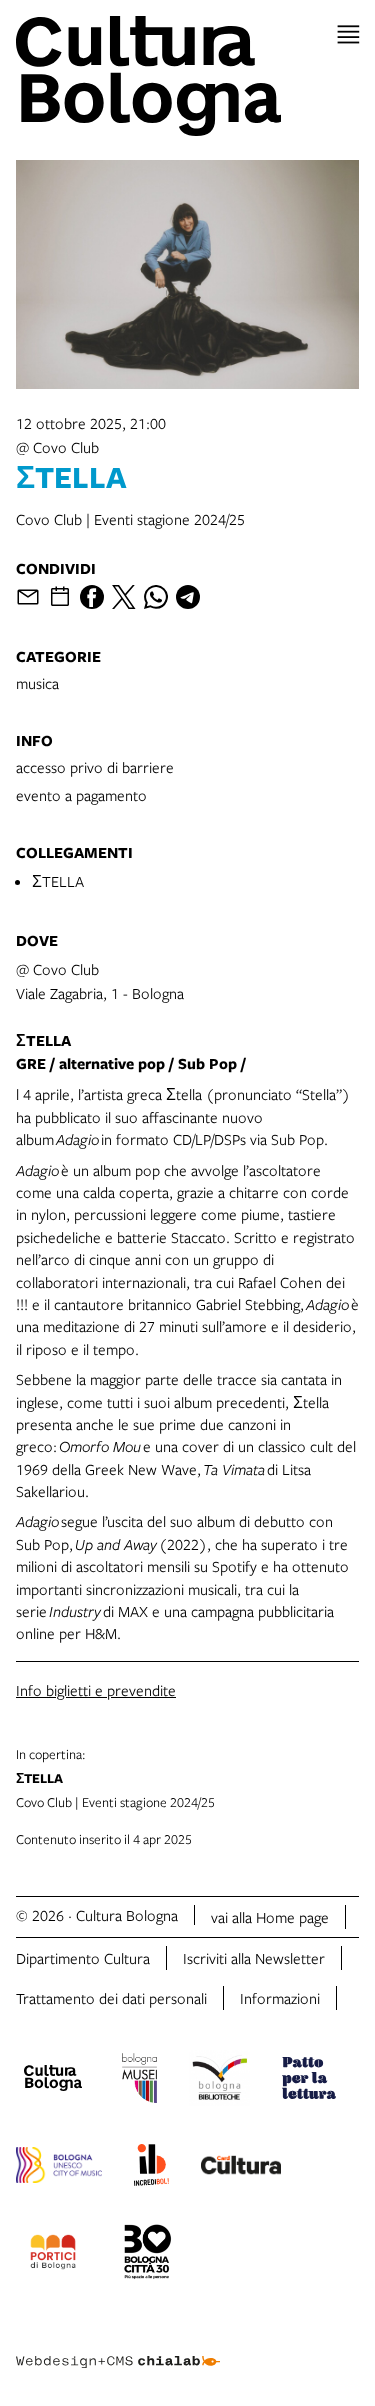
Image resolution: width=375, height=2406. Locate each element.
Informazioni (280, 1998)
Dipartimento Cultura (83, 1958)
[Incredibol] (151, 2168)
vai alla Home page (270, 1917)
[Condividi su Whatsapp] (156, 597)
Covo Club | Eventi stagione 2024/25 (115, 1778)
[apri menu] (348, 34)
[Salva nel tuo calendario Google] (60, 597)
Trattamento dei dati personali (111, 1998)
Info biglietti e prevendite (96, 1690)
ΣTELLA (58, 881)
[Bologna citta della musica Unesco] (59, 2168)
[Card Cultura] (241, 2168)
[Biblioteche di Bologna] (219, 2081)
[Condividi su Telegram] (188, 597)
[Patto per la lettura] (309, 2081)
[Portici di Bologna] (53, 2255)
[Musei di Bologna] (139, 2081)
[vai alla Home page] (187, 76)
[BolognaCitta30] (148, 2255)
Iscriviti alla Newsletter (254, 1958)
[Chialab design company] (118, 2346)
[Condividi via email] (28, 597)
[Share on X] (124, 597)
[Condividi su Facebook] (92, 597)
